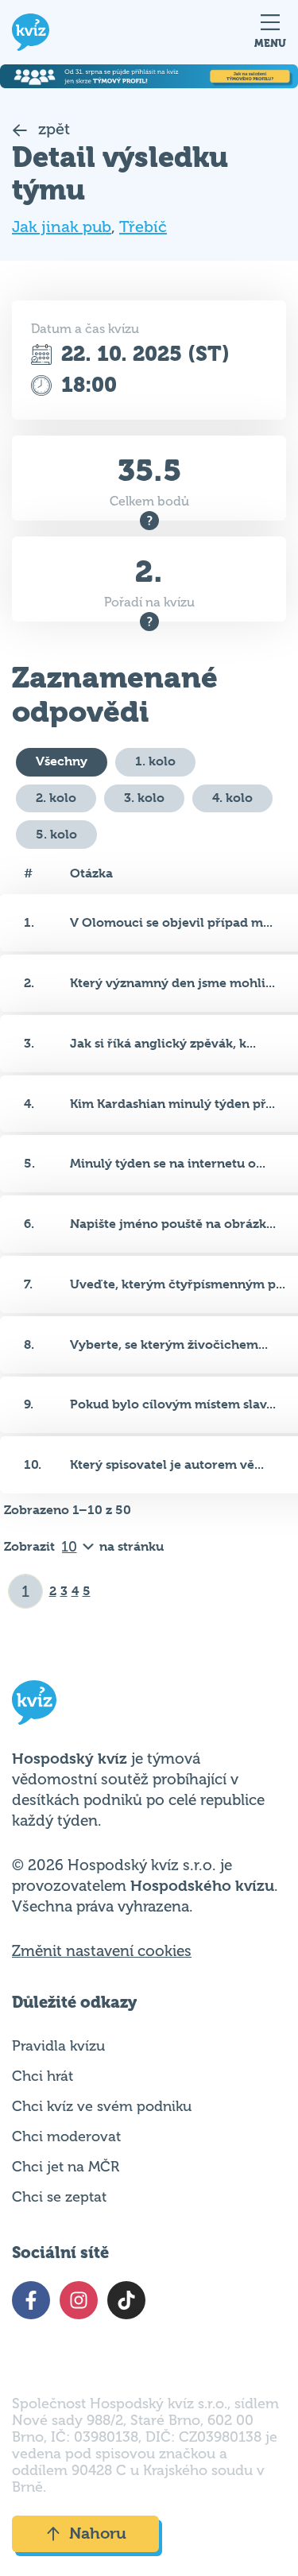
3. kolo (144, 798)
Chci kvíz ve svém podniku (102, 2106)
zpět (52, 129)
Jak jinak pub (62, 227)
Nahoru (98, 2533)
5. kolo (56, 834)
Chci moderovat (66, 2136)
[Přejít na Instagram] (79, 2300)
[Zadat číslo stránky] (26, 1591)
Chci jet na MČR (66, 2167)
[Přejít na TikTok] (126, 2300)
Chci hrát (43, 2076)
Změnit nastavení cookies (102, 1951)
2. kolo (56, 798)
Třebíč (143, 227)
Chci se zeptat (59, 2197)
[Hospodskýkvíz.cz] (31, 32)
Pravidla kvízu (58, 2046)
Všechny (62, 761)
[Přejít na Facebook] (31, 2300)
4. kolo (232, 798)
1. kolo (155, 761)
